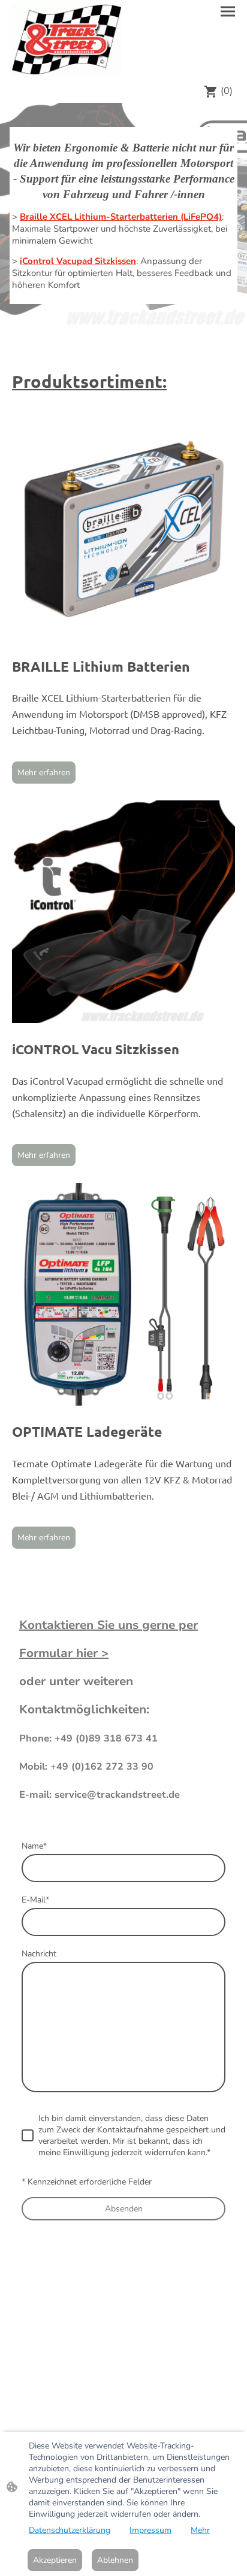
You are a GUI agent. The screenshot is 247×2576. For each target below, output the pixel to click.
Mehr (200, 2530)
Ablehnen (115, 2560)
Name (34, 1846)
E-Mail (35, 1900)
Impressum (150, 2530)
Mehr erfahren (44, 773)
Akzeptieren (55, 2560)
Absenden (124, 2209)
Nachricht (39, 1954)
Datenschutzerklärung (70, 2530)
